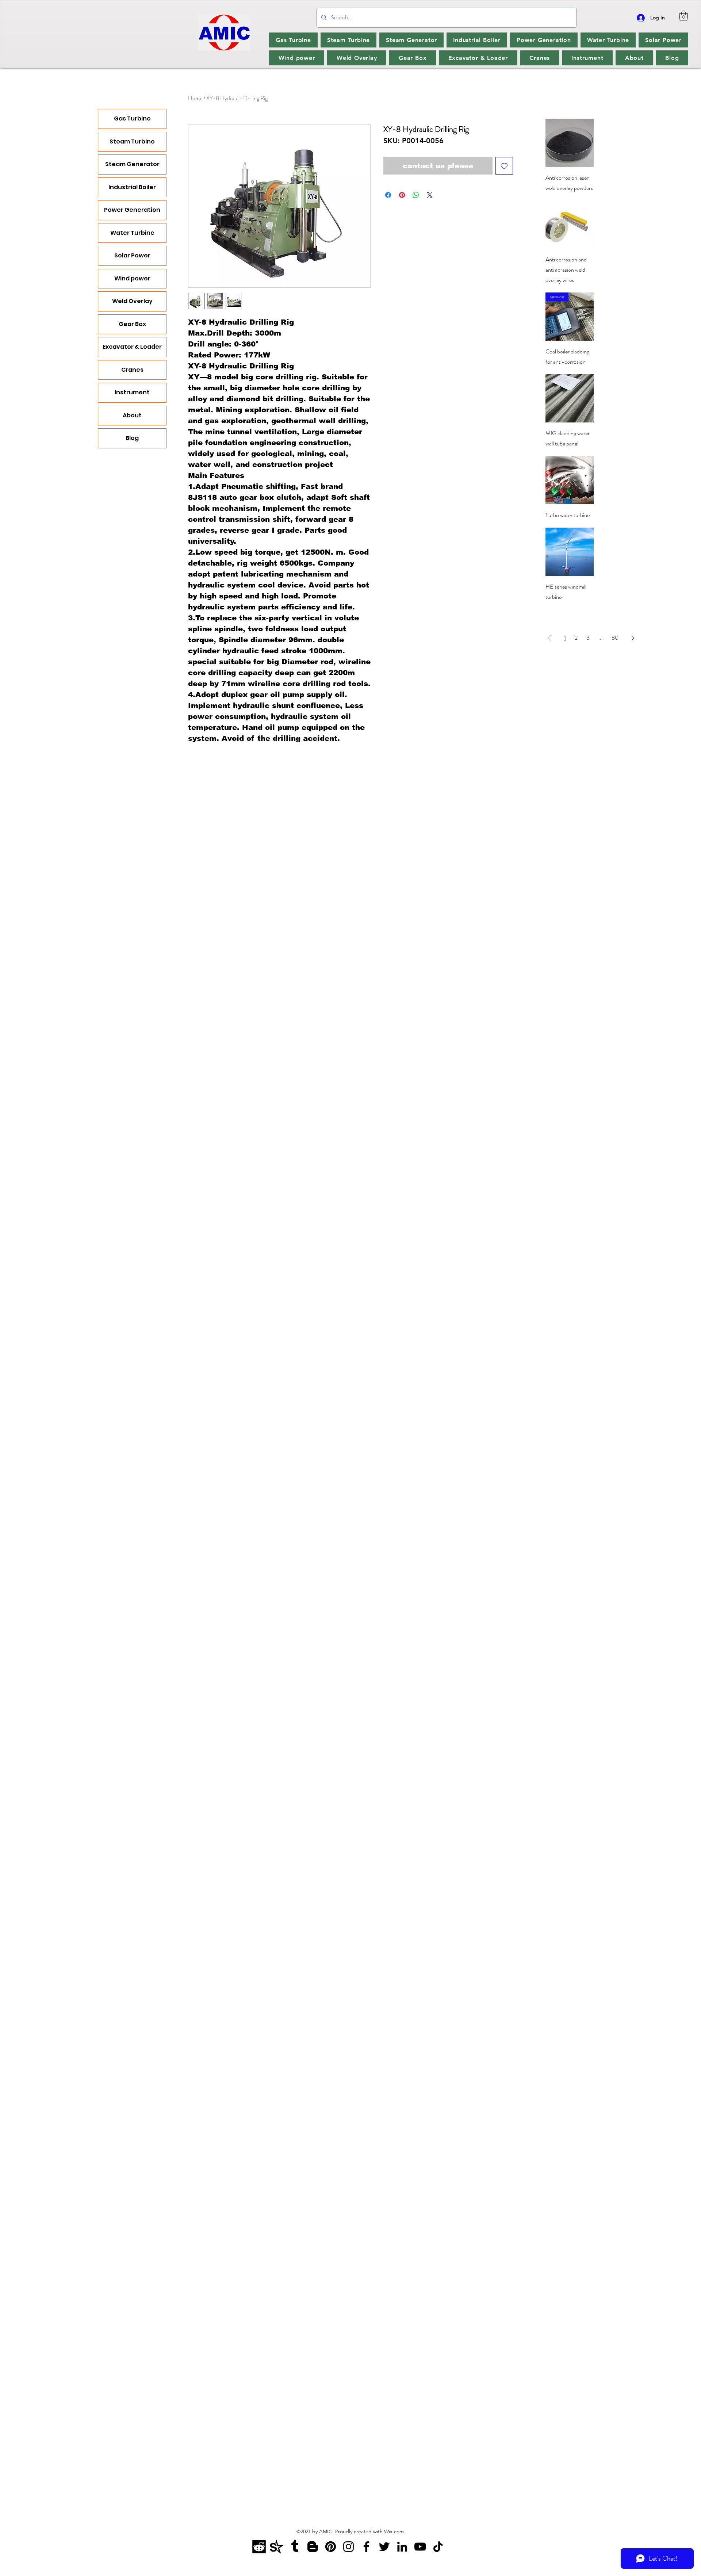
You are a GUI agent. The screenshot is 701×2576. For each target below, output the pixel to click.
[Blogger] (313, 2547)
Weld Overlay (132, 301)
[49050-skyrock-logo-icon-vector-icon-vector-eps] (277, 2547)
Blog (132, 438)
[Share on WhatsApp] (416, 195)
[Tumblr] (295, 2547)
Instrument (132, 392)
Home (195, 98)
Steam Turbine (132, 141)
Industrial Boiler (132, 187)
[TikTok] (438, 2547)
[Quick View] (570, 143)
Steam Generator (132, 164)
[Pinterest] (331, 2547)
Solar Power (132, 255)
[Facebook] (366, 2547)
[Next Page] (633, 638)
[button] (683, 16)
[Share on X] (430, 195)
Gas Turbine (132, 118)
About (132, 415)
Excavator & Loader (132, 347)
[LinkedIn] (402, 2547)
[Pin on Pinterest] (402, 195)
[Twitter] (384, 2547)
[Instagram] (348, 2547)
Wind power (132, 278)
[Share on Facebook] (388, 195)
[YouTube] (420, 2547)
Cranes (132, 370)
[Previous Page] (549, 638)
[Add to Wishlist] (504, 166)
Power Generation (132, 210)
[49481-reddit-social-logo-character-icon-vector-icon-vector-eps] (259, 2547)
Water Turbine (132, 233)
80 (615, 638)
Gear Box (132, 324)
